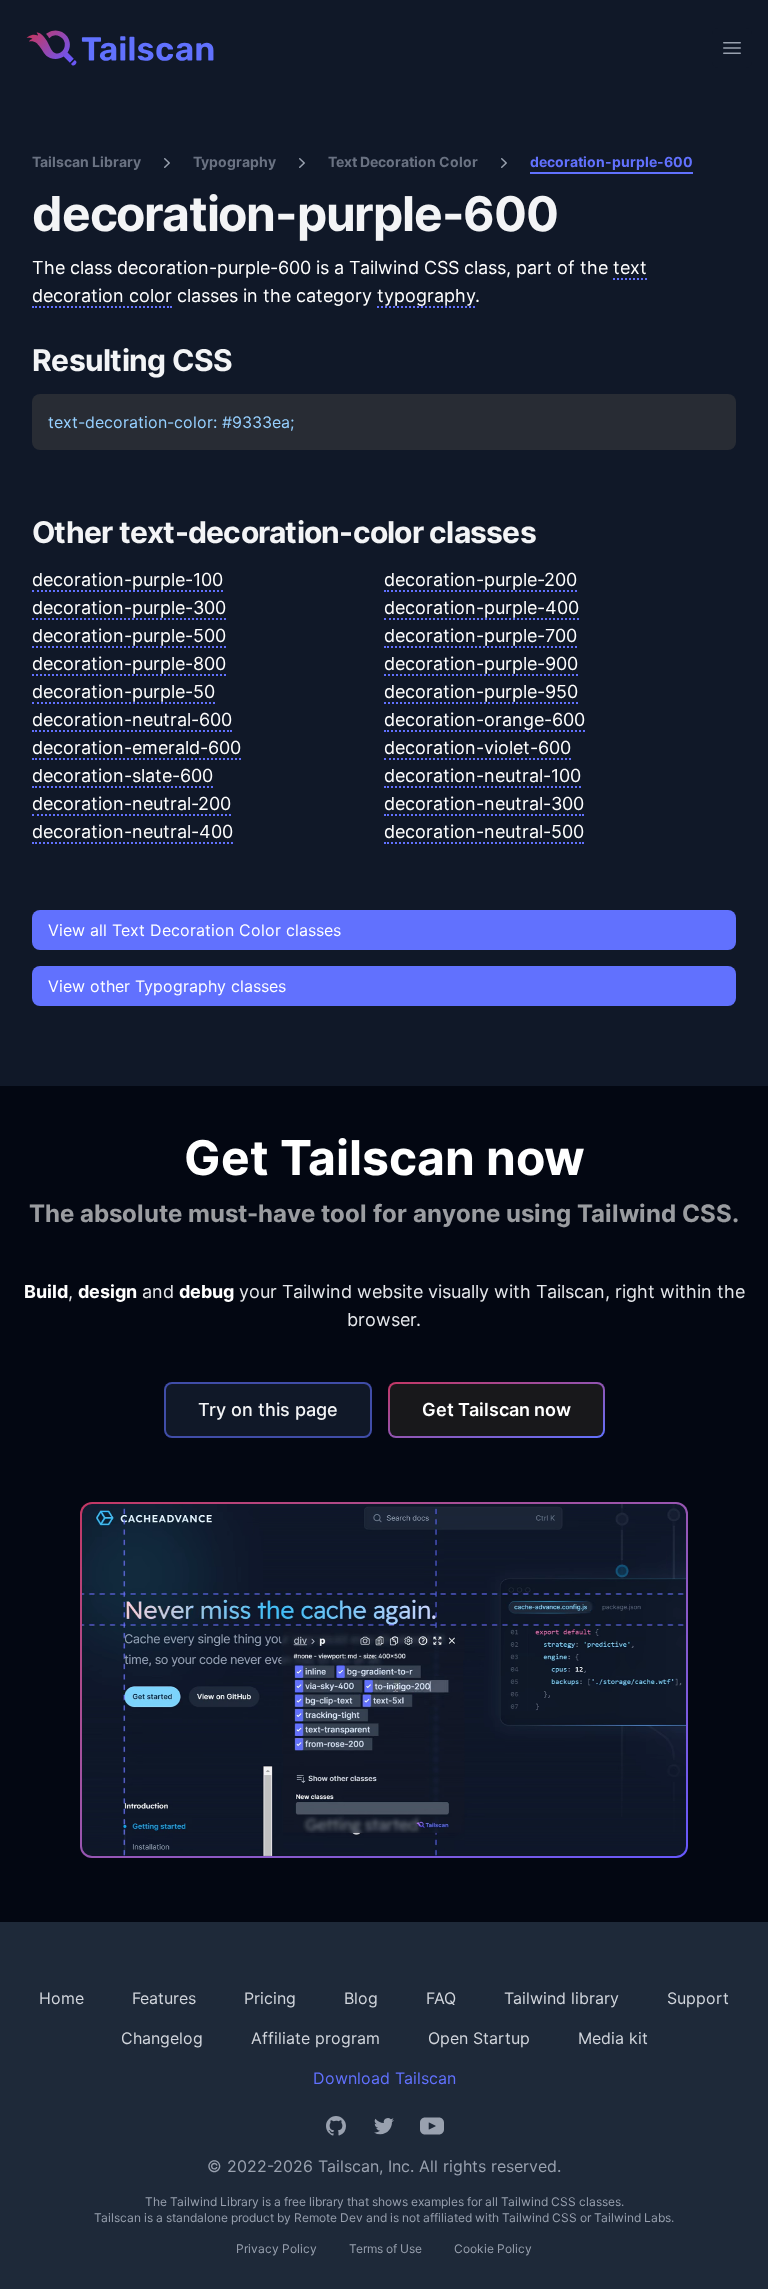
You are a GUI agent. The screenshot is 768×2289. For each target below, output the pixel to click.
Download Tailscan (384, 2078)
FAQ (441, 1998)
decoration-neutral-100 (482, 775)
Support (698, 1998)
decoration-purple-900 (481, 663)
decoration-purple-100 (127, 579)
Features (164, 1998)
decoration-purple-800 (129, 663)
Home (61, 1998)
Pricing (270, 1998)
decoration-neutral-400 (132, 831)
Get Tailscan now (496, 1409)
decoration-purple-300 (129, 607)
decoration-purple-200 (480, 579)
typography (426, 295)
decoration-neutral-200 (131, 803)
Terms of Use (385, 2248)
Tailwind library (561, 1998)
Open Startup (479, 2038)
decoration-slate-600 (122, 775)
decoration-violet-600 (477, 747)
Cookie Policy (493, 2248)
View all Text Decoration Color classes (194, 930)
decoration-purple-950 (481, 691)
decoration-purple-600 (611, 161)
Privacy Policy (276, 2248)
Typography (234, 161)
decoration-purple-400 (481, 607)
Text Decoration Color (403, 161)
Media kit (613, 2038)
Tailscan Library (86, 161)
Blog (361, 1998)
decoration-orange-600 (484, 719)
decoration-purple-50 (123, 691)
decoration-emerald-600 (136, 747)
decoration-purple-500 (129, 635)
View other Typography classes (167, 986)
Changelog (162, 2038)
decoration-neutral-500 (484, 831)
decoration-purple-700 (480, 635)
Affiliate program (315, 2038)
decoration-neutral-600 (132, 719)
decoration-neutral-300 (484, 803)
